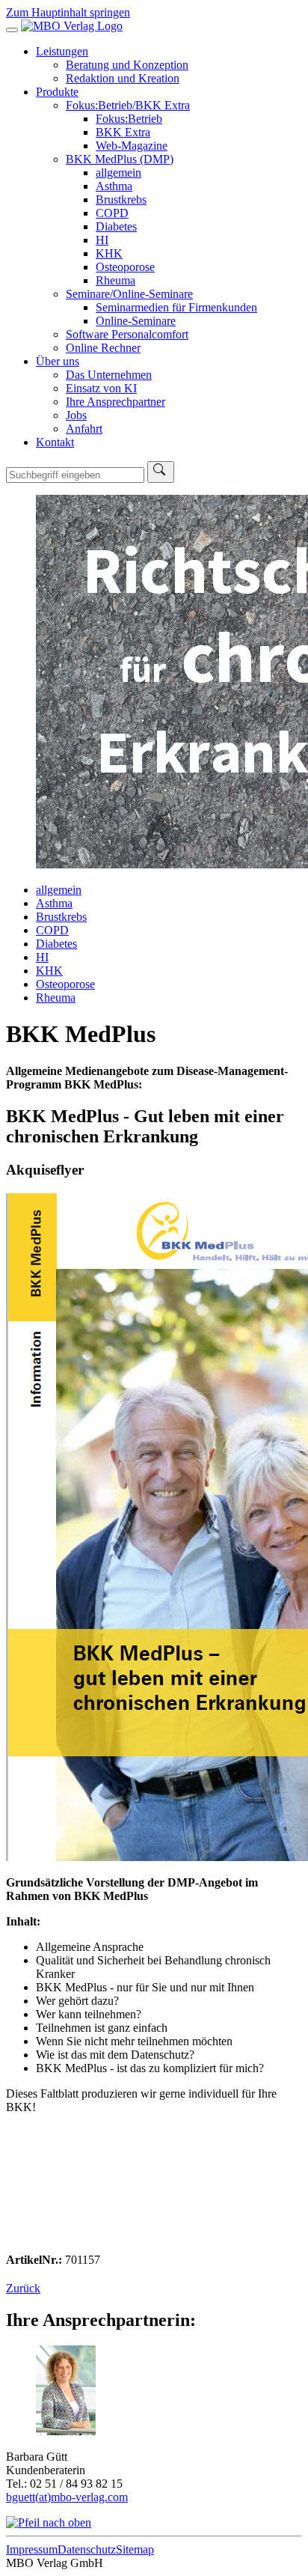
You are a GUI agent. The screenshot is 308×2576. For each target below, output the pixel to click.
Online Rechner (103, 348)
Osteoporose (125, 267)
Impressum (32, 2549)
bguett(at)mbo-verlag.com (67, 2497)
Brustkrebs (121, 200)
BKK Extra (123, 132)
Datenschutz (87, 2549)
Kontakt (55, 442)
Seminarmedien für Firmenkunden (176, 307)
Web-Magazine (132, 146)
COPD (112, 213)
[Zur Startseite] (72, 26)
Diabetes (116, 226)
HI (102, 240)
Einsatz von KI (101, 388)
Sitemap (135, 2549)
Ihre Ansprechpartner (115, 402)
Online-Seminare (136, 321)
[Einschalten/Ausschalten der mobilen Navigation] (12, 30)
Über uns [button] (58, 361)
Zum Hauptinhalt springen (68, 12)
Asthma (114, 186)
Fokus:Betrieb (129, 119)
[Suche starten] (161, 472)
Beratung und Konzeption (127, 65)
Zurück (23, 2288)
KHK (109, 253)
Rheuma (115, 280)
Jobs (76, 415)
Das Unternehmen (109, 375)
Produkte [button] (57, 92)
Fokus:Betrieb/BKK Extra (128, 105)
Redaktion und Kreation (123, 78)
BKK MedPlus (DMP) (120, 159)
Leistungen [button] (62, 51)
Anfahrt (84, 429)
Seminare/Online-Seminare (129, 294)
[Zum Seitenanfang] (49, 2522)
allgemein (118, 173)
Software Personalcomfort (127, 334)
